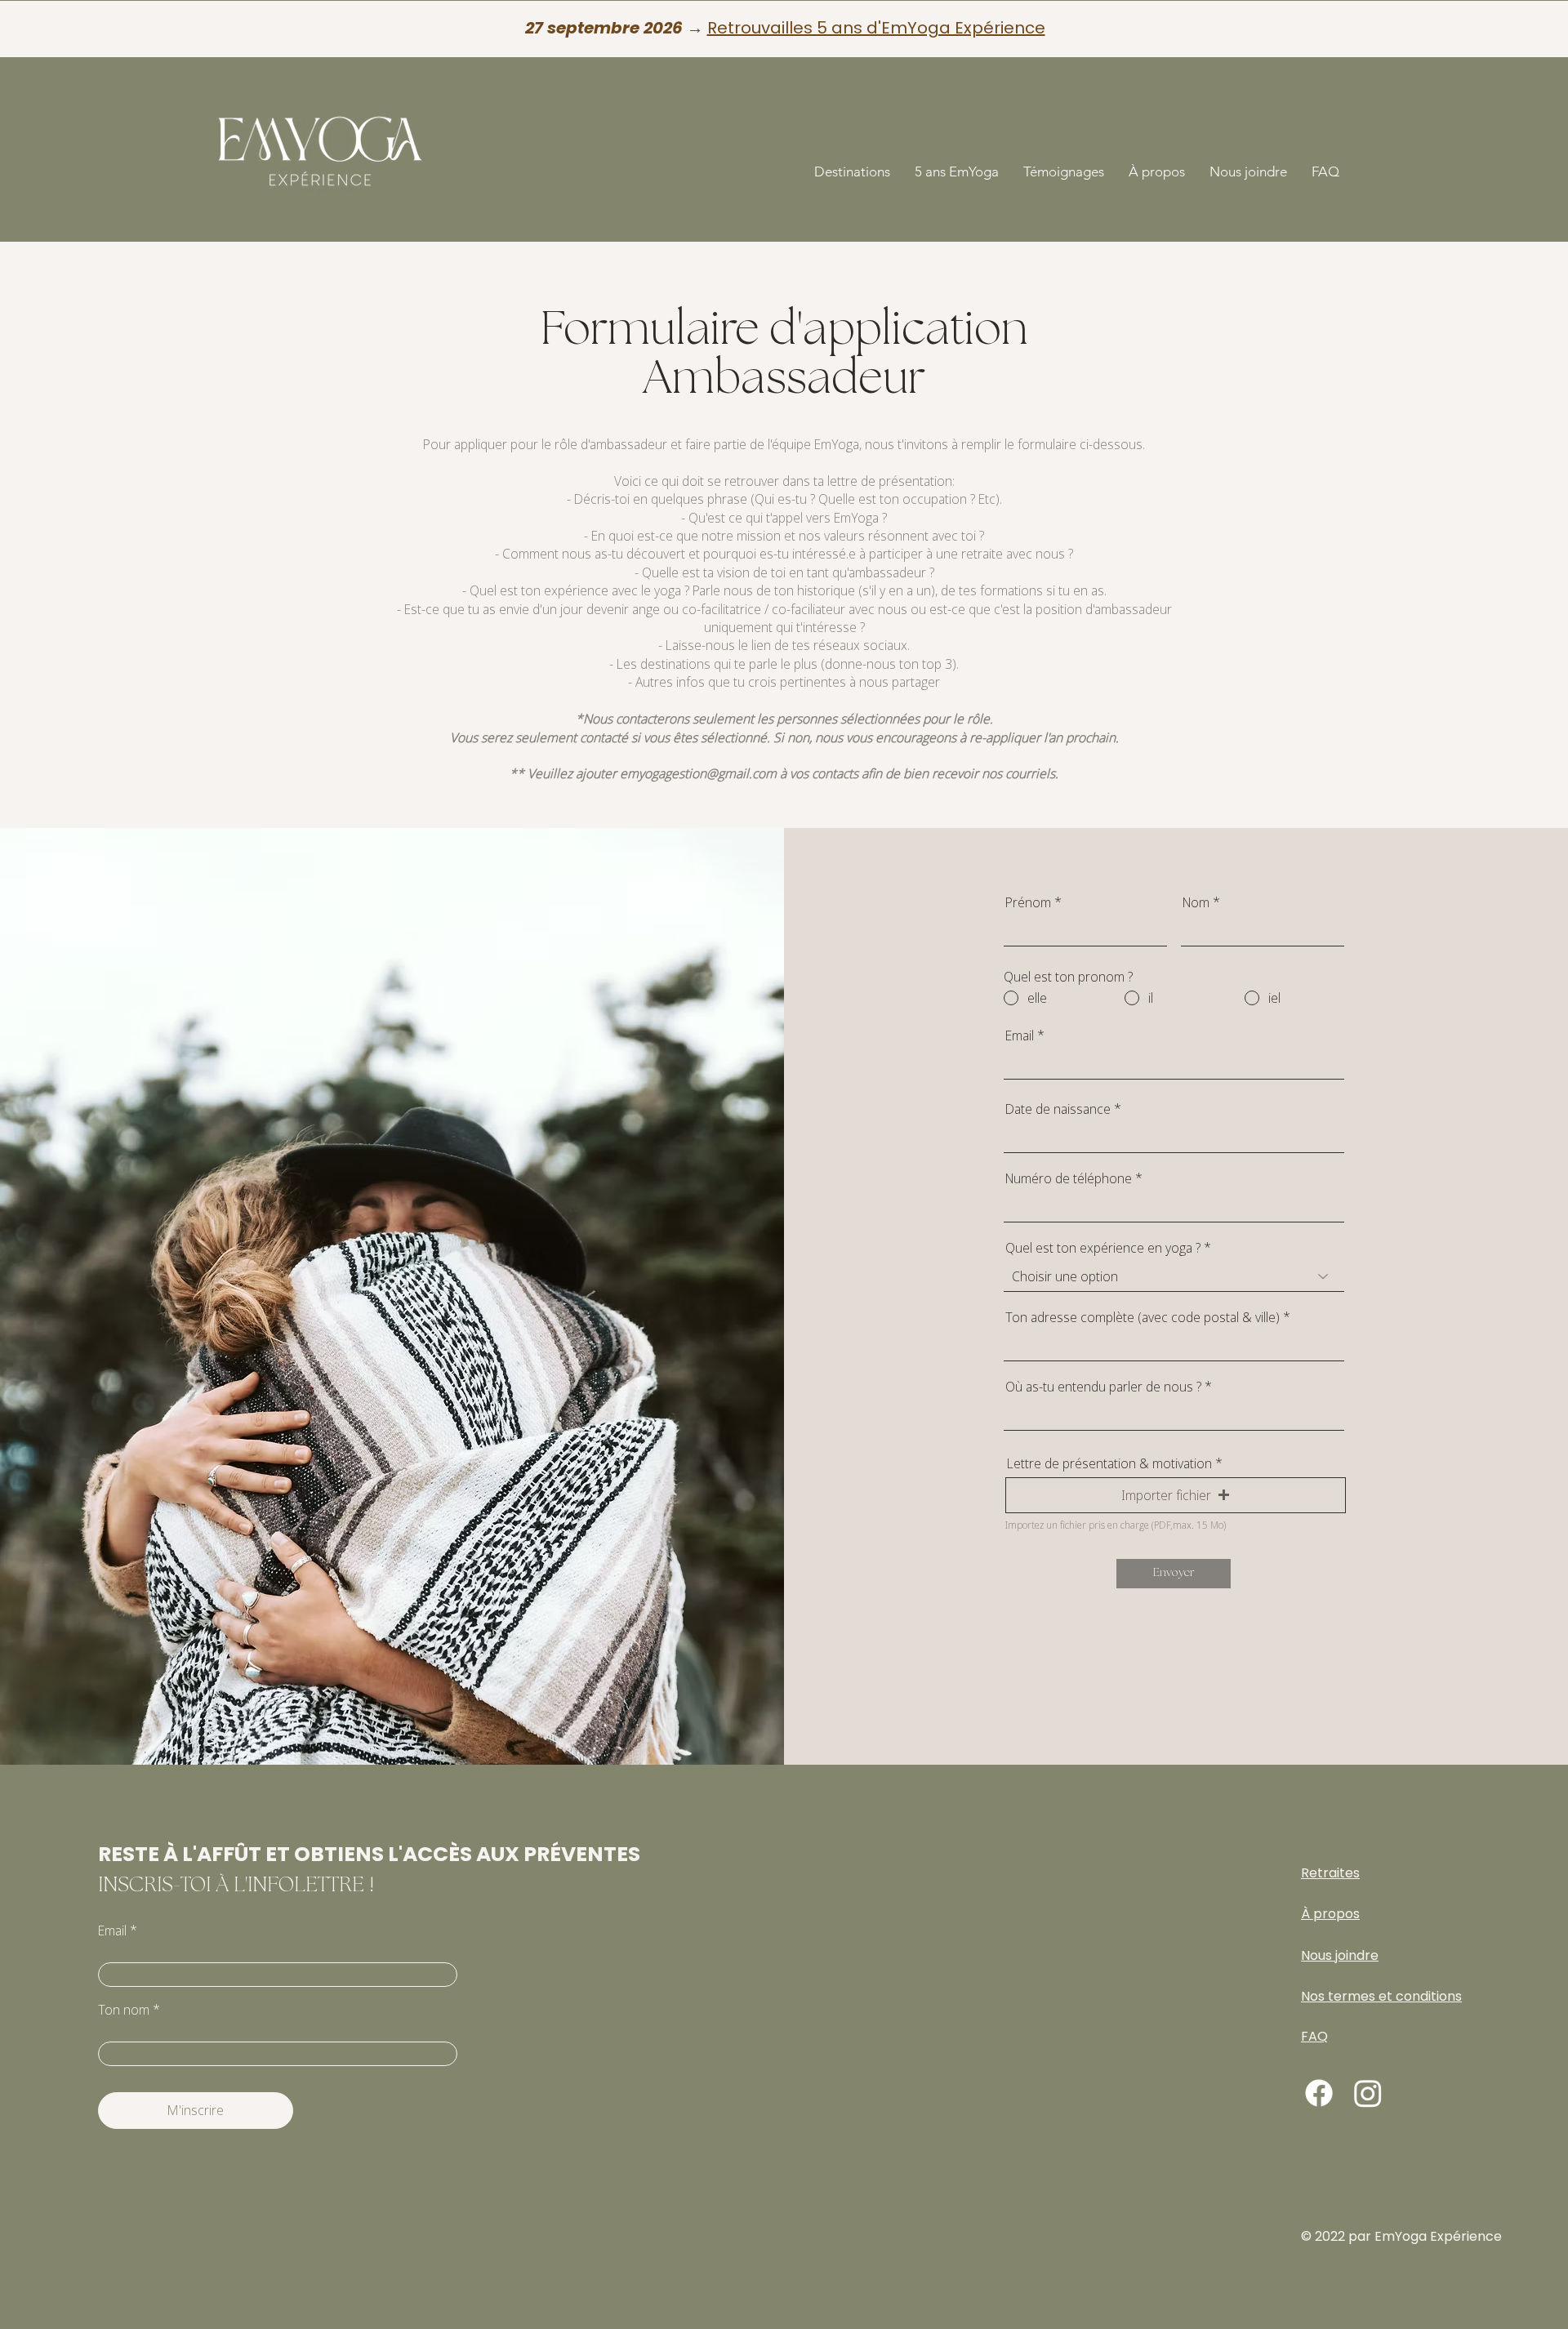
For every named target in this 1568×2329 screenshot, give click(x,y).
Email (1020, 1035)
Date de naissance (1058, 1109)
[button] (852, 172)
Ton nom (124, 2010)
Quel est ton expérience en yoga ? (1103, 1248)
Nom (1196, 902)
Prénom (1028, 902)
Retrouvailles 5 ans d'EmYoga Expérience (876, 28)
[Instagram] (1368, 2093)
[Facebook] (1319, 2093)
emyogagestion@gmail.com (698, 773)
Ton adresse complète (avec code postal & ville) (1143, 1317)
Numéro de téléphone (1069, 1178)
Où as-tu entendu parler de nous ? (1103, 1387)
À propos (1330, 1914)
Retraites (1330, 1873)
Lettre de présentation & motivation (1109, 1463)
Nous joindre (1340, 1955)
